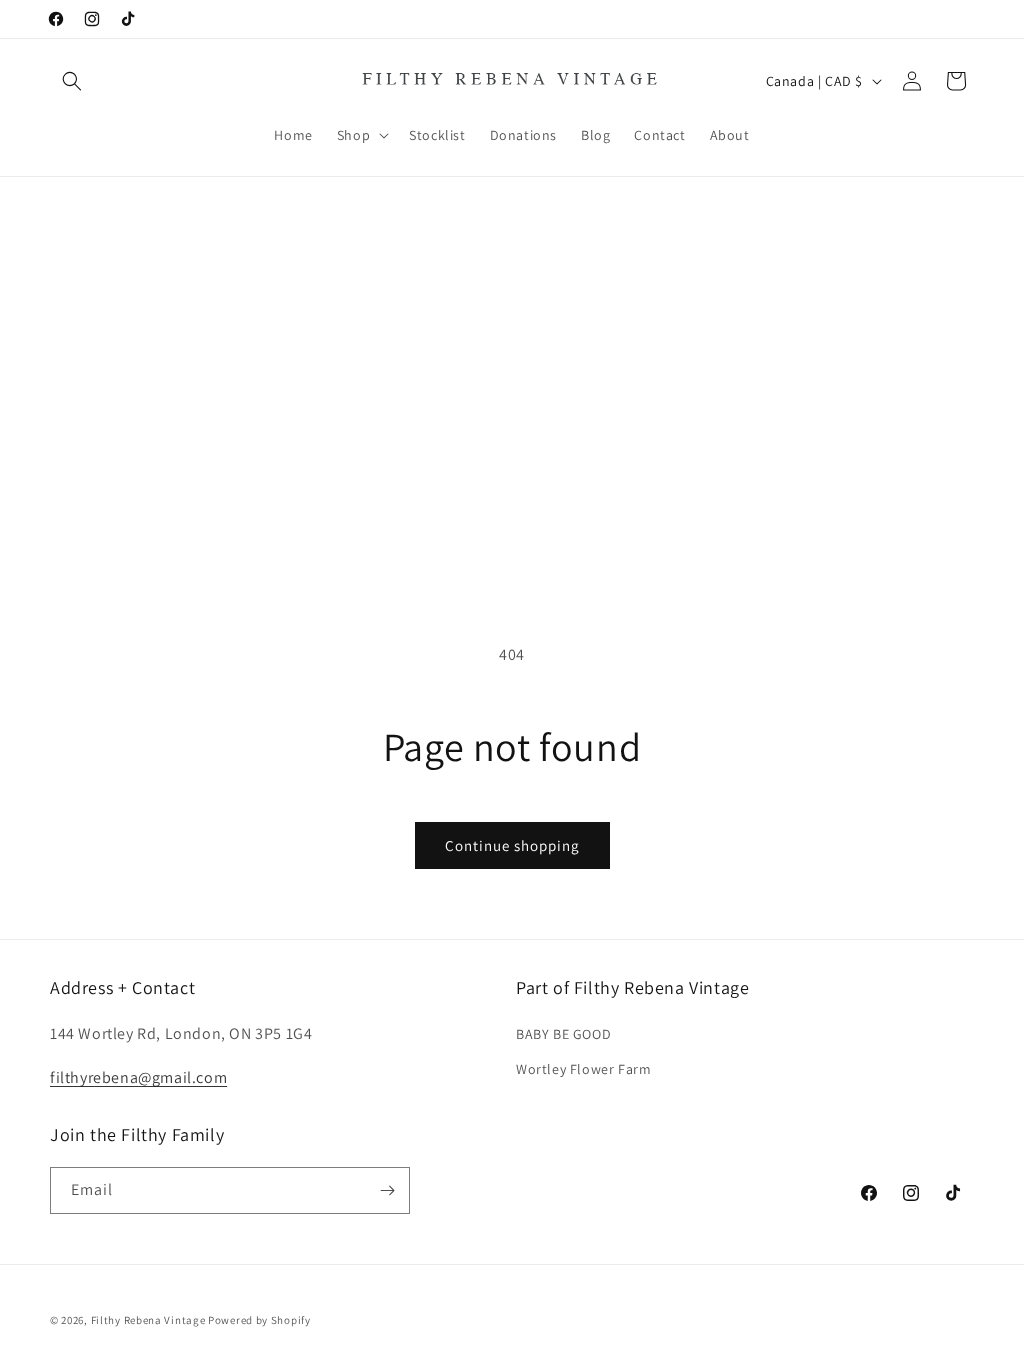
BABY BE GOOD (563, 1034)
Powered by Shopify (259, 1320)
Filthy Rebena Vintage (148, 1320)
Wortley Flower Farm (583, 1069)
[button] (72, 81)
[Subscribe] (387, 1190)
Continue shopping (512, 845)
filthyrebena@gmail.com (138, 1077)
